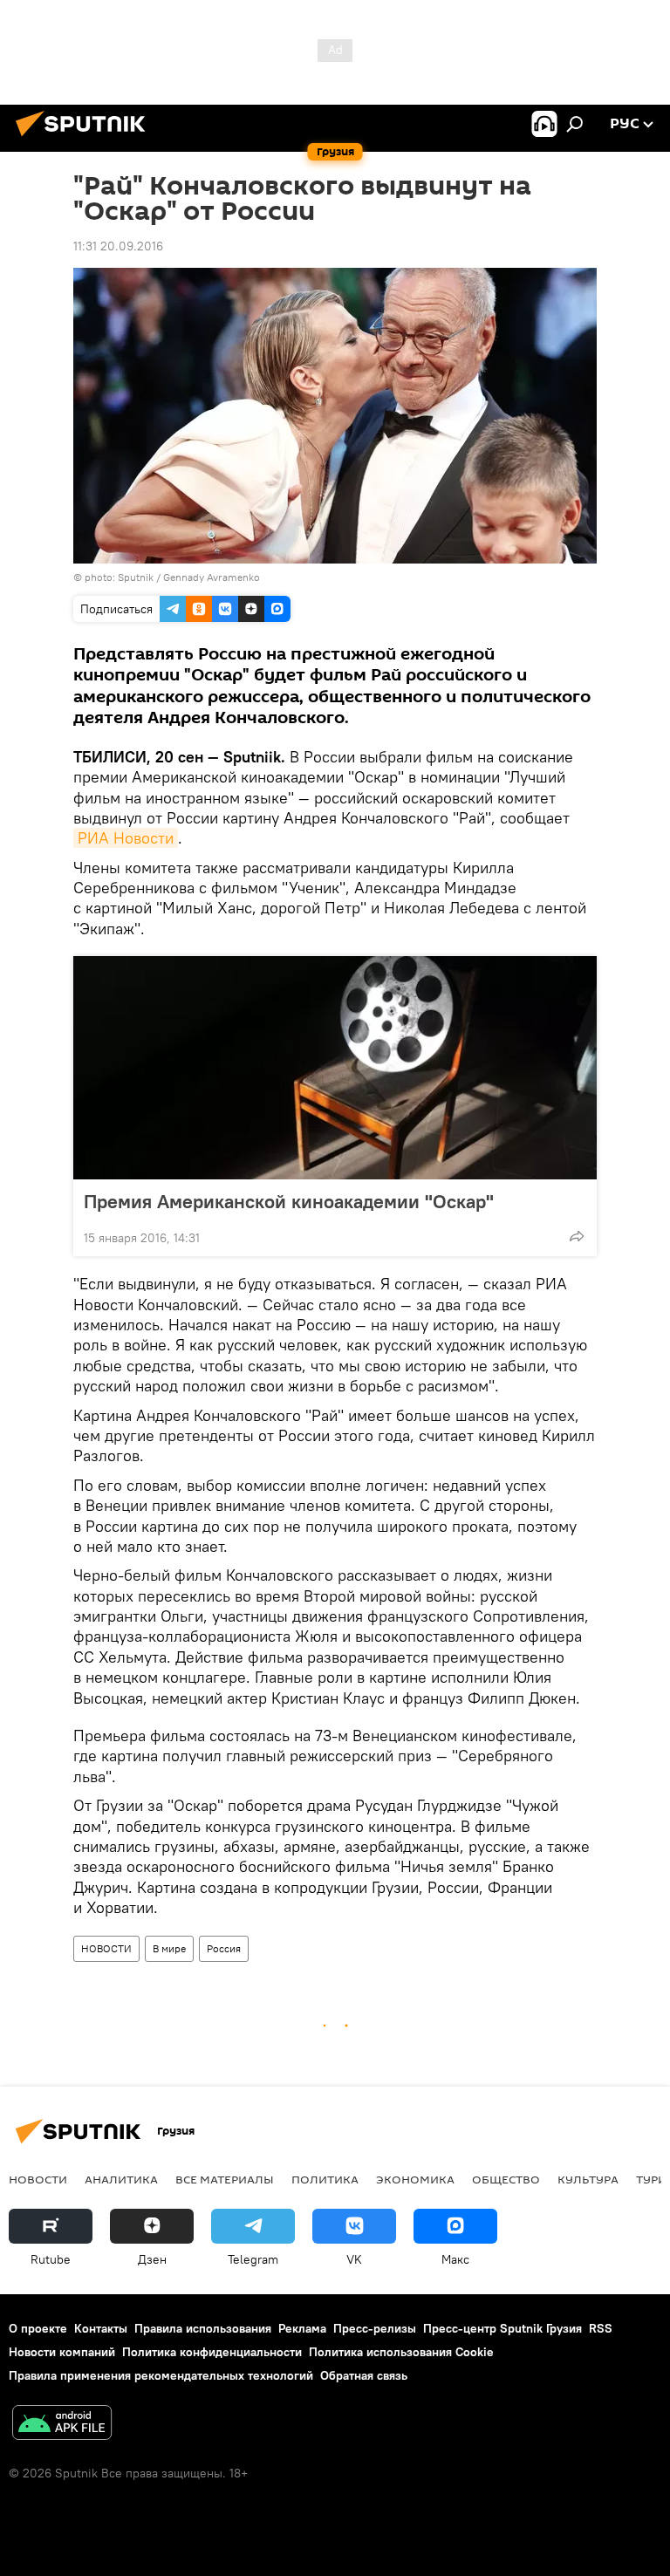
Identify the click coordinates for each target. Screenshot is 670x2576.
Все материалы (225, 2179)
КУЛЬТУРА (588, 2179)
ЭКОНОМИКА (415, 2179)
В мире (169, 1948)
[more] (577, 1236)
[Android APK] (62, 2425)
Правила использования (203, 2328)
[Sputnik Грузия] (85, 139)
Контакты (101, 2328)
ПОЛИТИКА (325, 2179)
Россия (224, 1948)
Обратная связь (364, 2375)
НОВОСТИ (106, 1948)
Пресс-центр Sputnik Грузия (502, 2328)
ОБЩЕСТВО (506, 2179)
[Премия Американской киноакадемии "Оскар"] (335, 1068)
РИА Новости (126, 838)
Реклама (302, 2328)
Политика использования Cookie (401, 2352)
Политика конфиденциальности (212, 2352)
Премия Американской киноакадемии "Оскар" (289, 1201)
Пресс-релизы (375, 2328)
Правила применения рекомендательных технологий (161, 2375)
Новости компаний (62, 2352)
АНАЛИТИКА (121, 2179)
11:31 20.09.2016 (118, 246)
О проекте (38, 2328)
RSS (601, 2328)
